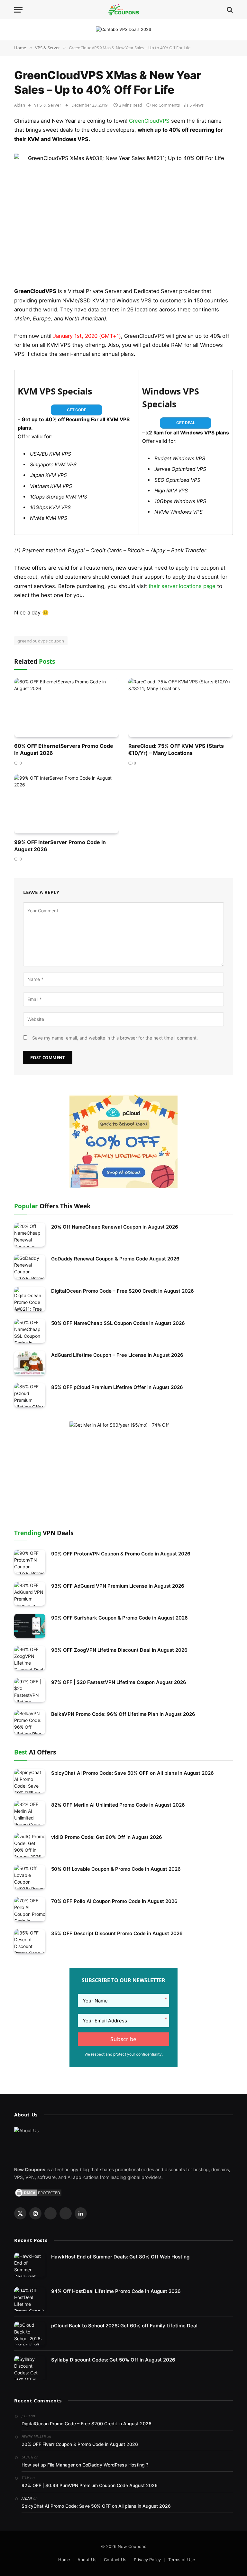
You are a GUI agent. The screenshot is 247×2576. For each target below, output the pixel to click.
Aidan (20, 105)
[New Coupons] (123, 10)
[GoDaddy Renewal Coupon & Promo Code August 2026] (30, 1267)
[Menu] (18, 10)
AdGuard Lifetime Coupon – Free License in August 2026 (117, 1355)
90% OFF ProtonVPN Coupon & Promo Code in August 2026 (121, 1554)
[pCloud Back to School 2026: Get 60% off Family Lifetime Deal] (30, 2334)
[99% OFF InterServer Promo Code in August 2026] (66, 804)
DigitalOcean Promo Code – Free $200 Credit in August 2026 (123, 1291)
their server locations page (182, 586)
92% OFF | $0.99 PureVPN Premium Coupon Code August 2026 (90, 2485)
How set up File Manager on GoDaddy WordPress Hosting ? (85, 2465)
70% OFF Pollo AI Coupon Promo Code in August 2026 (114, 1901)
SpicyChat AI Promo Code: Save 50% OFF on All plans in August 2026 (133, 1773)
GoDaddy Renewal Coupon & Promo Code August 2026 (115, 1259)
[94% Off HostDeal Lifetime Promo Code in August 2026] (30, 2299)
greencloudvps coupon (41, 641)
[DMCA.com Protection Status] (38, 2192)
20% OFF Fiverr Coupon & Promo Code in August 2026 (80, 2444)
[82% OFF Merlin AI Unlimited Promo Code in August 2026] (30, 1813)
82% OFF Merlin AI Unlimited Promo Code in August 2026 (118, 1805)
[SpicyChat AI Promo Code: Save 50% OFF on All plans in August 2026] (30, 1781)
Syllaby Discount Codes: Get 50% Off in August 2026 (113, 2360)
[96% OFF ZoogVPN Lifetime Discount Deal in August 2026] (30, 1658)
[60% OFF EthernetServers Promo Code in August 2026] (66, 708)
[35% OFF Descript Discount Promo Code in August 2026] (30, 1941)
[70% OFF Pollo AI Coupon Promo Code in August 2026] (30, 1909)
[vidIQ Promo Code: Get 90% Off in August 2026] (30, 1845)
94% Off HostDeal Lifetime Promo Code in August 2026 (116, 2291)
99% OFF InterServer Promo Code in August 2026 (60, 846)
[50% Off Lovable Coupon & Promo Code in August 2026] (30, 1877)
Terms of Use (182, 2560)
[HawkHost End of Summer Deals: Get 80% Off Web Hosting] (30, 2265)
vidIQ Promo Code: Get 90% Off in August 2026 (107, 1837)
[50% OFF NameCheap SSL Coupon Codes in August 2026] (30, 1331)
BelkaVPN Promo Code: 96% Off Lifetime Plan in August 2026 (123, 1714)
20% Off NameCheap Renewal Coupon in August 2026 (115, 1227)
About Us (87, 2560)
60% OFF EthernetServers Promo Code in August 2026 (64, 749)
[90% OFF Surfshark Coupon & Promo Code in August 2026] (30, 1626)
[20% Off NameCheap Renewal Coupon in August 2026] (30, 1235)
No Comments (166, 105)
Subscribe (123, 2039)
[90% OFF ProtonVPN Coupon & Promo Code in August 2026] (30, 1562)
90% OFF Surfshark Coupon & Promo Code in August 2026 (119, 1618)
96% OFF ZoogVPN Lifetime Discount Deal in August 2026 (119, 1650)
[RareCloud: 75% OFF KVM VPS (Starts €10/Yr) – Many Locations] (181, 708)
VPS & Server (48, 105)
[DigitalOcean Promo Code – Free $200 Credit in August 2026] (30, 1299)
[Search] (229, 10)
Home (64, 2560)
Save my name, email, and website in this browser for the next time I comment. (115, 1038)
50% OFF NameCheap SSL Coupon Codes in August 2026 (118, 1323)
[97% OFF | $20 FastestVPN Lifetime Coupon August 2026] (30, 1690)
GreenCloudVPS (149, 121)
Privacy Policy (147, 2560)
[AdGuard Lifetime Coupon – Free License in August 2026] (30, 1363)
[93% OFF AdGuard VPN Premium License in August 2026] (30, 1594)
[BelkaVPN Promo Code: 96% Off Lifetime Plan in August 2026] (30, 1722)
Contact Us (115, 2560)
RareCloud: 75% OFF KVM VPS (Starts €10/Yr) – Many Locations (176, 749)
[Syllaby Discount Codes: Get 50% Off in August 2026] (30, 2368)
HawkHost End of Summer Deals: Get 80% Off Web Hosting (120, 2257)
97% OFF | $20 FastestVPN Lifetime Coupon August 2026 (119, 1682)
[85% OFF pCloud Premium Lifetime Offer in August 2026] (30, 1395)
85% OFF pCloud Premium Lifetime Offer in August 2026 (117, 1387)
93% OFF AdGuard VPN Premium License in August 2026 (118, 1586)
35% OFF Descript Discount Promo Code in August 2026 (117, 1933)
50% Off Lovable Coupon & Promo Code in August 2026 (116, 1869)
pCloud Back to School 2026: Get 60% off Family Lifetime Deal (124, 2326)
